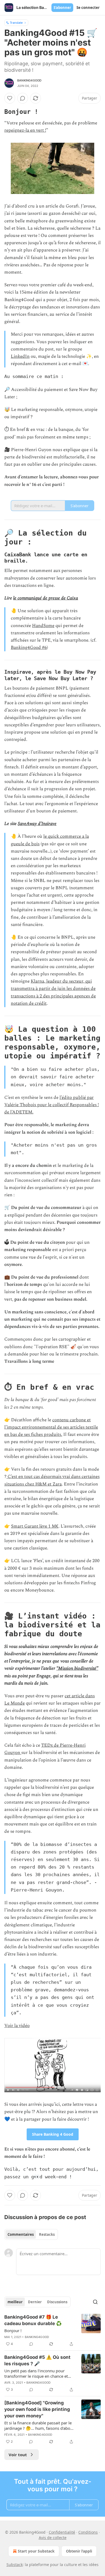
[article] (52, 2330)
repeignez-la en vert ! (25, 130)
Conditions (88, 2532)
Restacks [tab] (47, 2234)
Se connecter (88, 8)
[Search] (95, 2302)
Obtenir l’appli (79, 2551)
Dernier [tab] (35, 2302)
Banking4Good (29, 80)
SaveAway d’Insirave (37, 824)
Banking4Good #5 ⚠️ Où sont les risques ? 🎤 (37, 2360)
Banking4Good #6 (29, 648)
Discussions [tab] (57, 2302)
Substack (15, 2565)
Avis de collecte (53, 2538)
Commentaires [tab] (21, 2234)
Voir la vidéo (17, 2026)
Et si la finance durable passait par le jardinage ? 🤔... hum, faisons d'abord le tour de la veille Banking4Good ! (39, 2425)
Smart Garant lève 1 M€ (35, 1526)
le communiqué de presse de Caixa (46, 598)
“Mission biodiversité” (77, 1668)
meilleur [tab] (15, 2302)
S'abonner (62, 8)
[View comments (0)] (23, 98)
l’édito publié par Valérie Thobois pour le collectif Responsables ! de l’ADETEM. (52, 1105)
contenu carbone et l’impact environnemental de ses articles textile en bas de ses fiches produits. (51, 1427)
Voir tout (18, 2455)
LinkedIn (20, 356)
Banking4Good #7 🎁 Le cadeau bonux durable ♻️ (33, 2320)
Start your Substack (36, 2551)
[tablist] (31, 2234)
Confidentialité (62, 2532)
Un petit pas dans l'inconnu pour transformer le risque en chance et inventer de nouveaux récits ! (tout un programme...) (39, 2373)
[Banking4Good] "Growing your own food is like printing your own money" (37, 2409)
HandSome (43, 626)
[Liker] (10, 98)
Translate (16, 23)
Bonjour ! (13, 2330)
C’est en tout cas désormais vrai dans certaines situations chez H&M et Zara (52, 1480)
